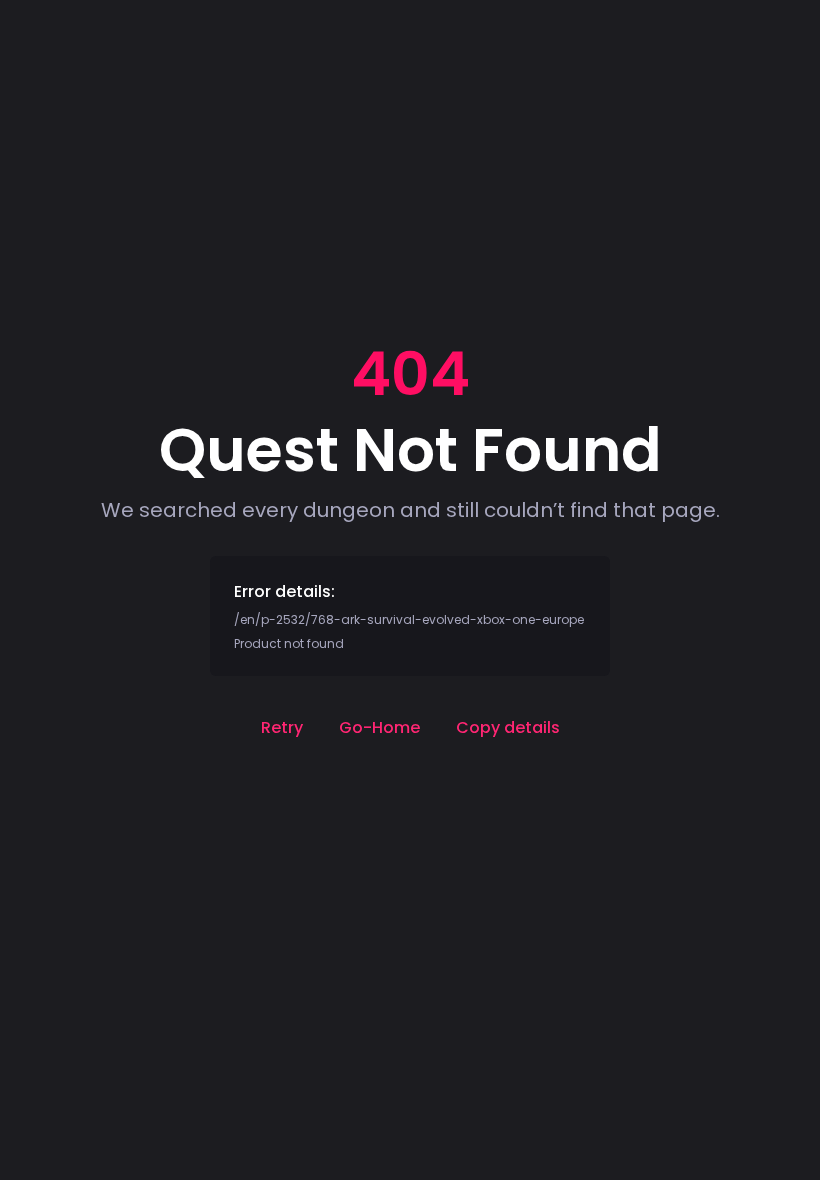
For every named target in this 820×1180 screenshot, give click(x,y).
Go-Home (379, 727)
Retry (282, 727)
